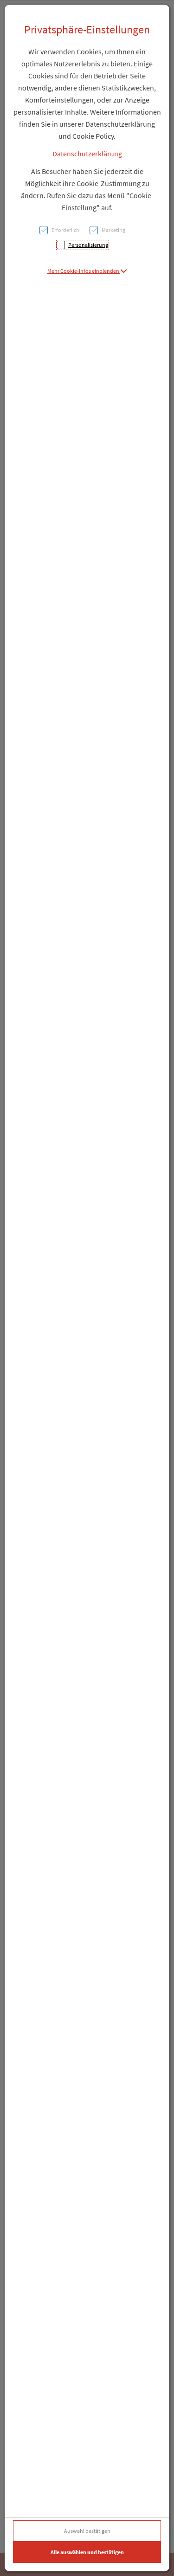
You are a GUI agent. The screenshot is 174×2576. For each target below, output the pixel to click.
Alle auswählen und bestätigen (87, 2552)
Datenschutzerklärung (87, 154)
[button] (87, 271)
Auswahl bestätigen (87, 2531)
